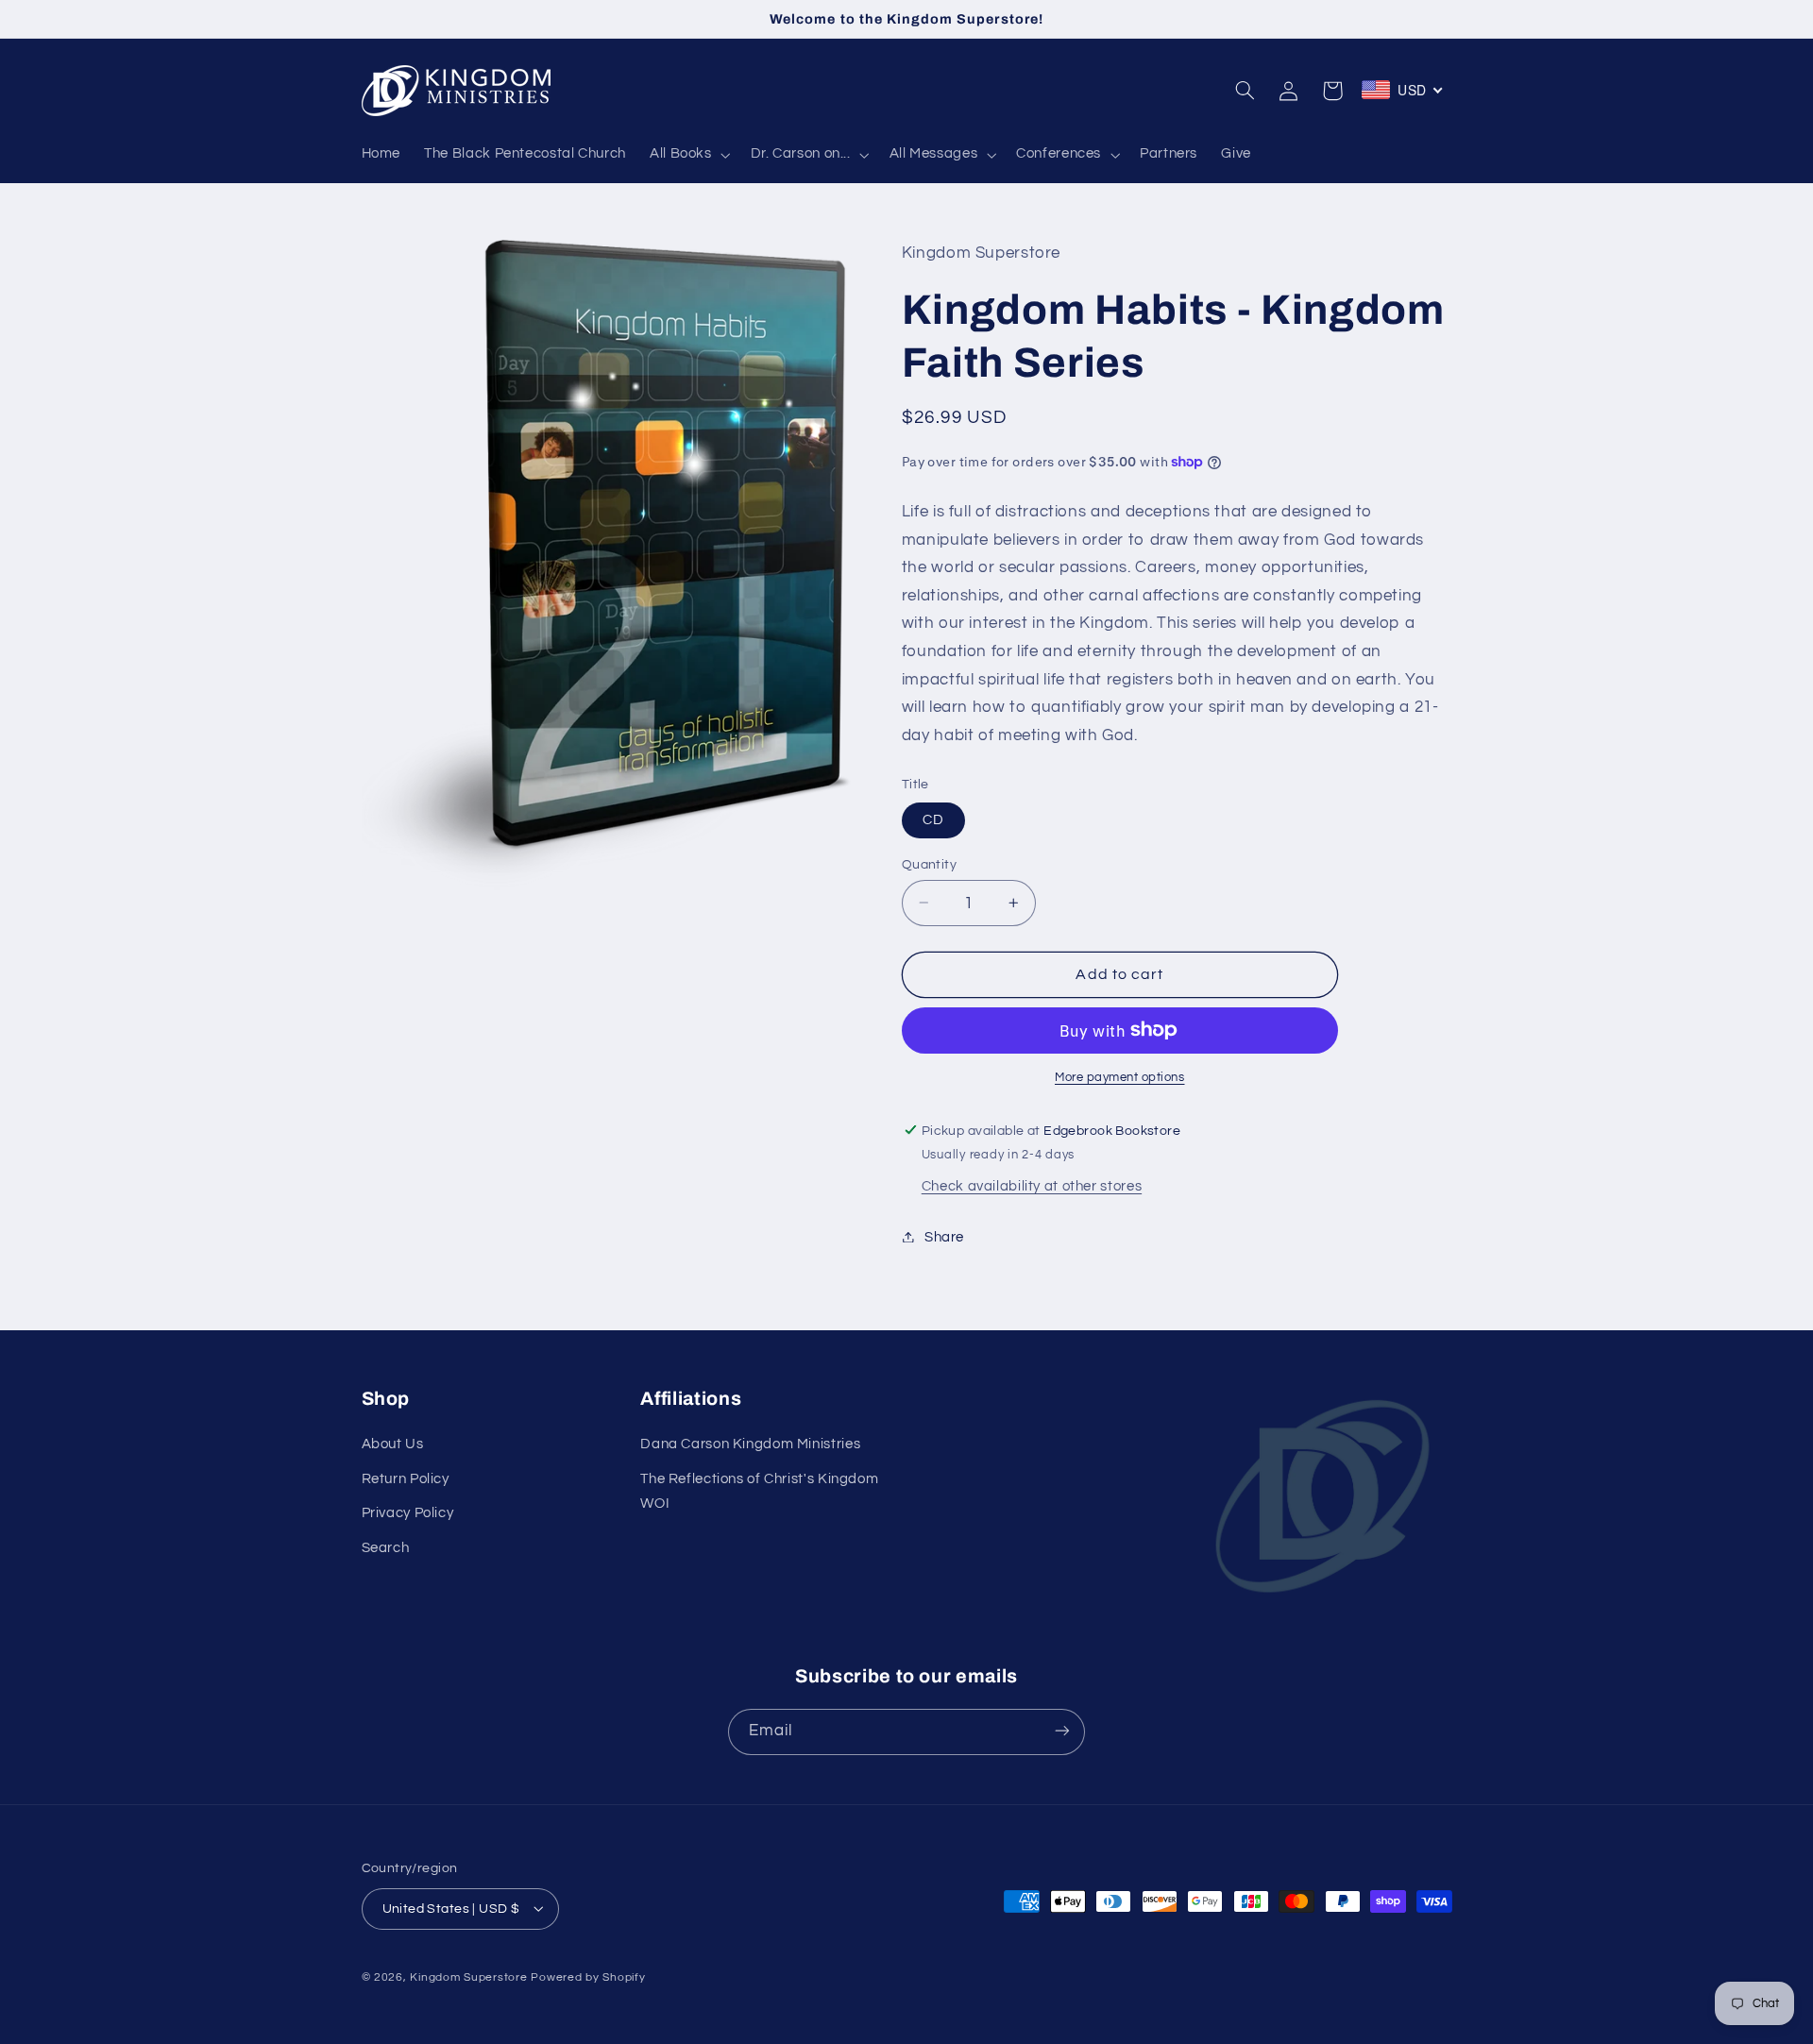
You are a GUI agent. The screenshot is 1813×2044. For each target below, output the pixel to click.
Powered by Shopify (588, 1976)
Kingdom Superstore (468, 1976)
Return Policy (406, 1479)
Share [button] (944, 1236)
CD (933, 819)
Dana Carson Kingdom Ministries (750, 1445)
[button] (688, 155)
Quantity (929, 864)
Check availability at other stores (1032, 1185)
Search (386, 1548)
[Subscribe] (1062, 1731)
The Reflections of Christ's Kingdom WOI (759, 1491)
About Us (393, 1445)
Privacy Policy (408, 1514)
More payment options (1120, 1077)
